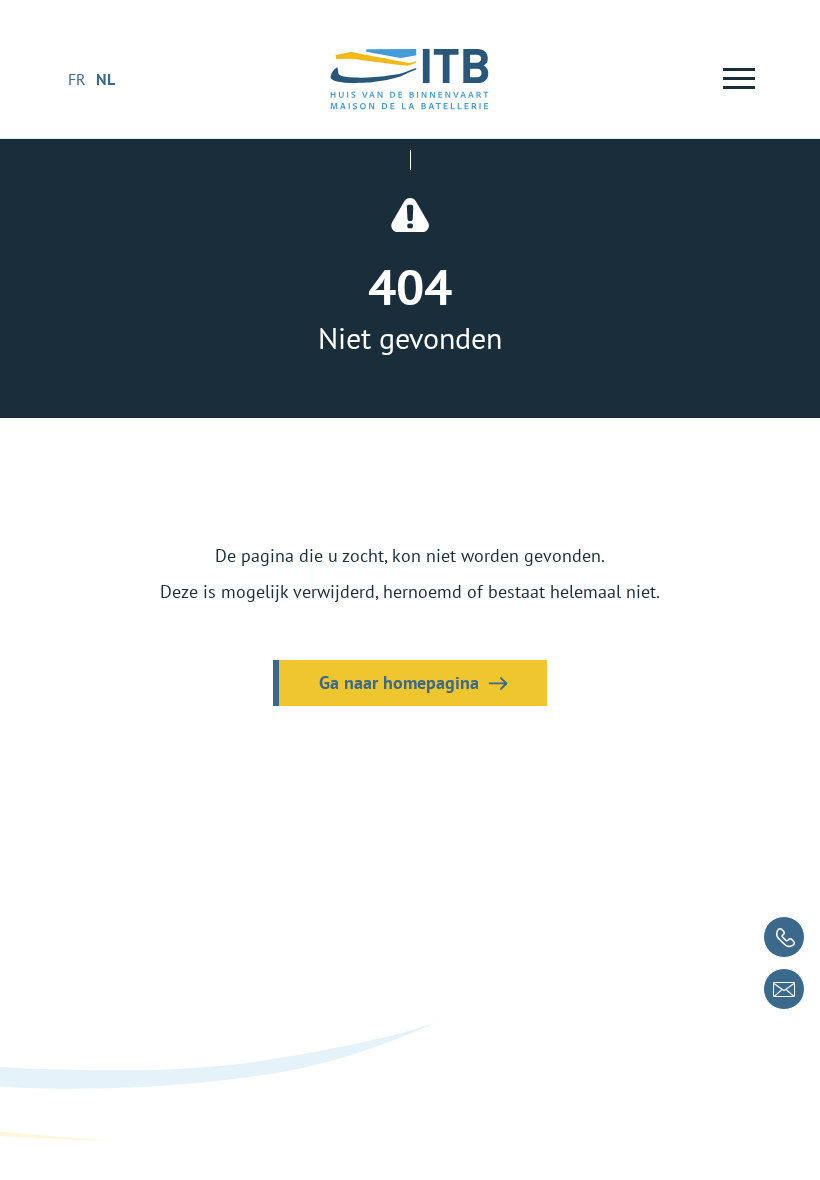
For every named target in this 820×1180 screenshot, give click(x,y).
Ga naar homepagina (399, 682)
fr (77, 79)
